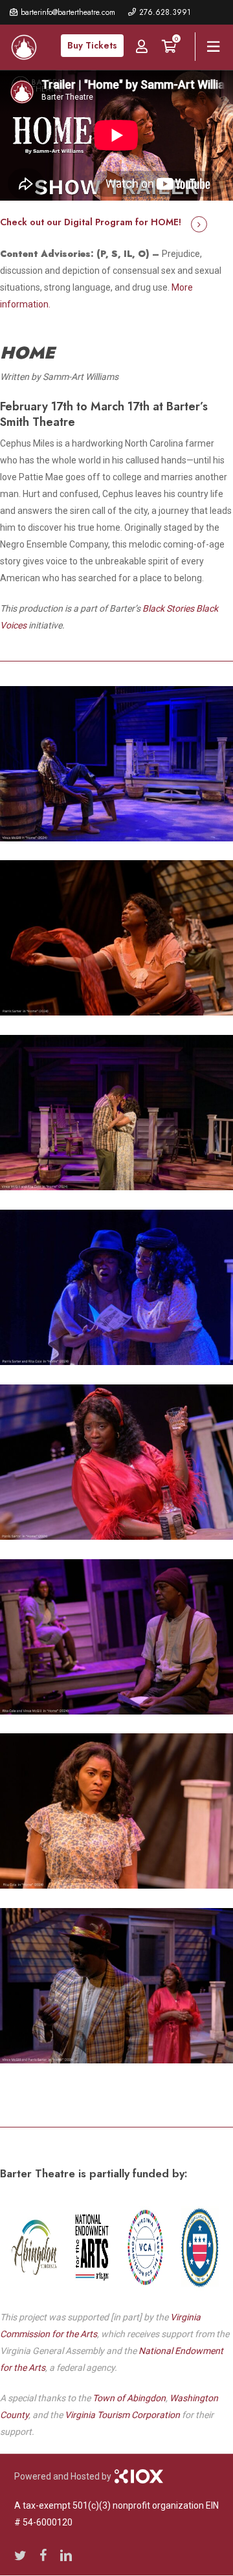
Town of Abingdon (129, 2398)
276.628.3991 (165, 12)
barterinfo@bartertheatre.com (68, 12)
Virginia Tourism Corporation (122, 2415)
